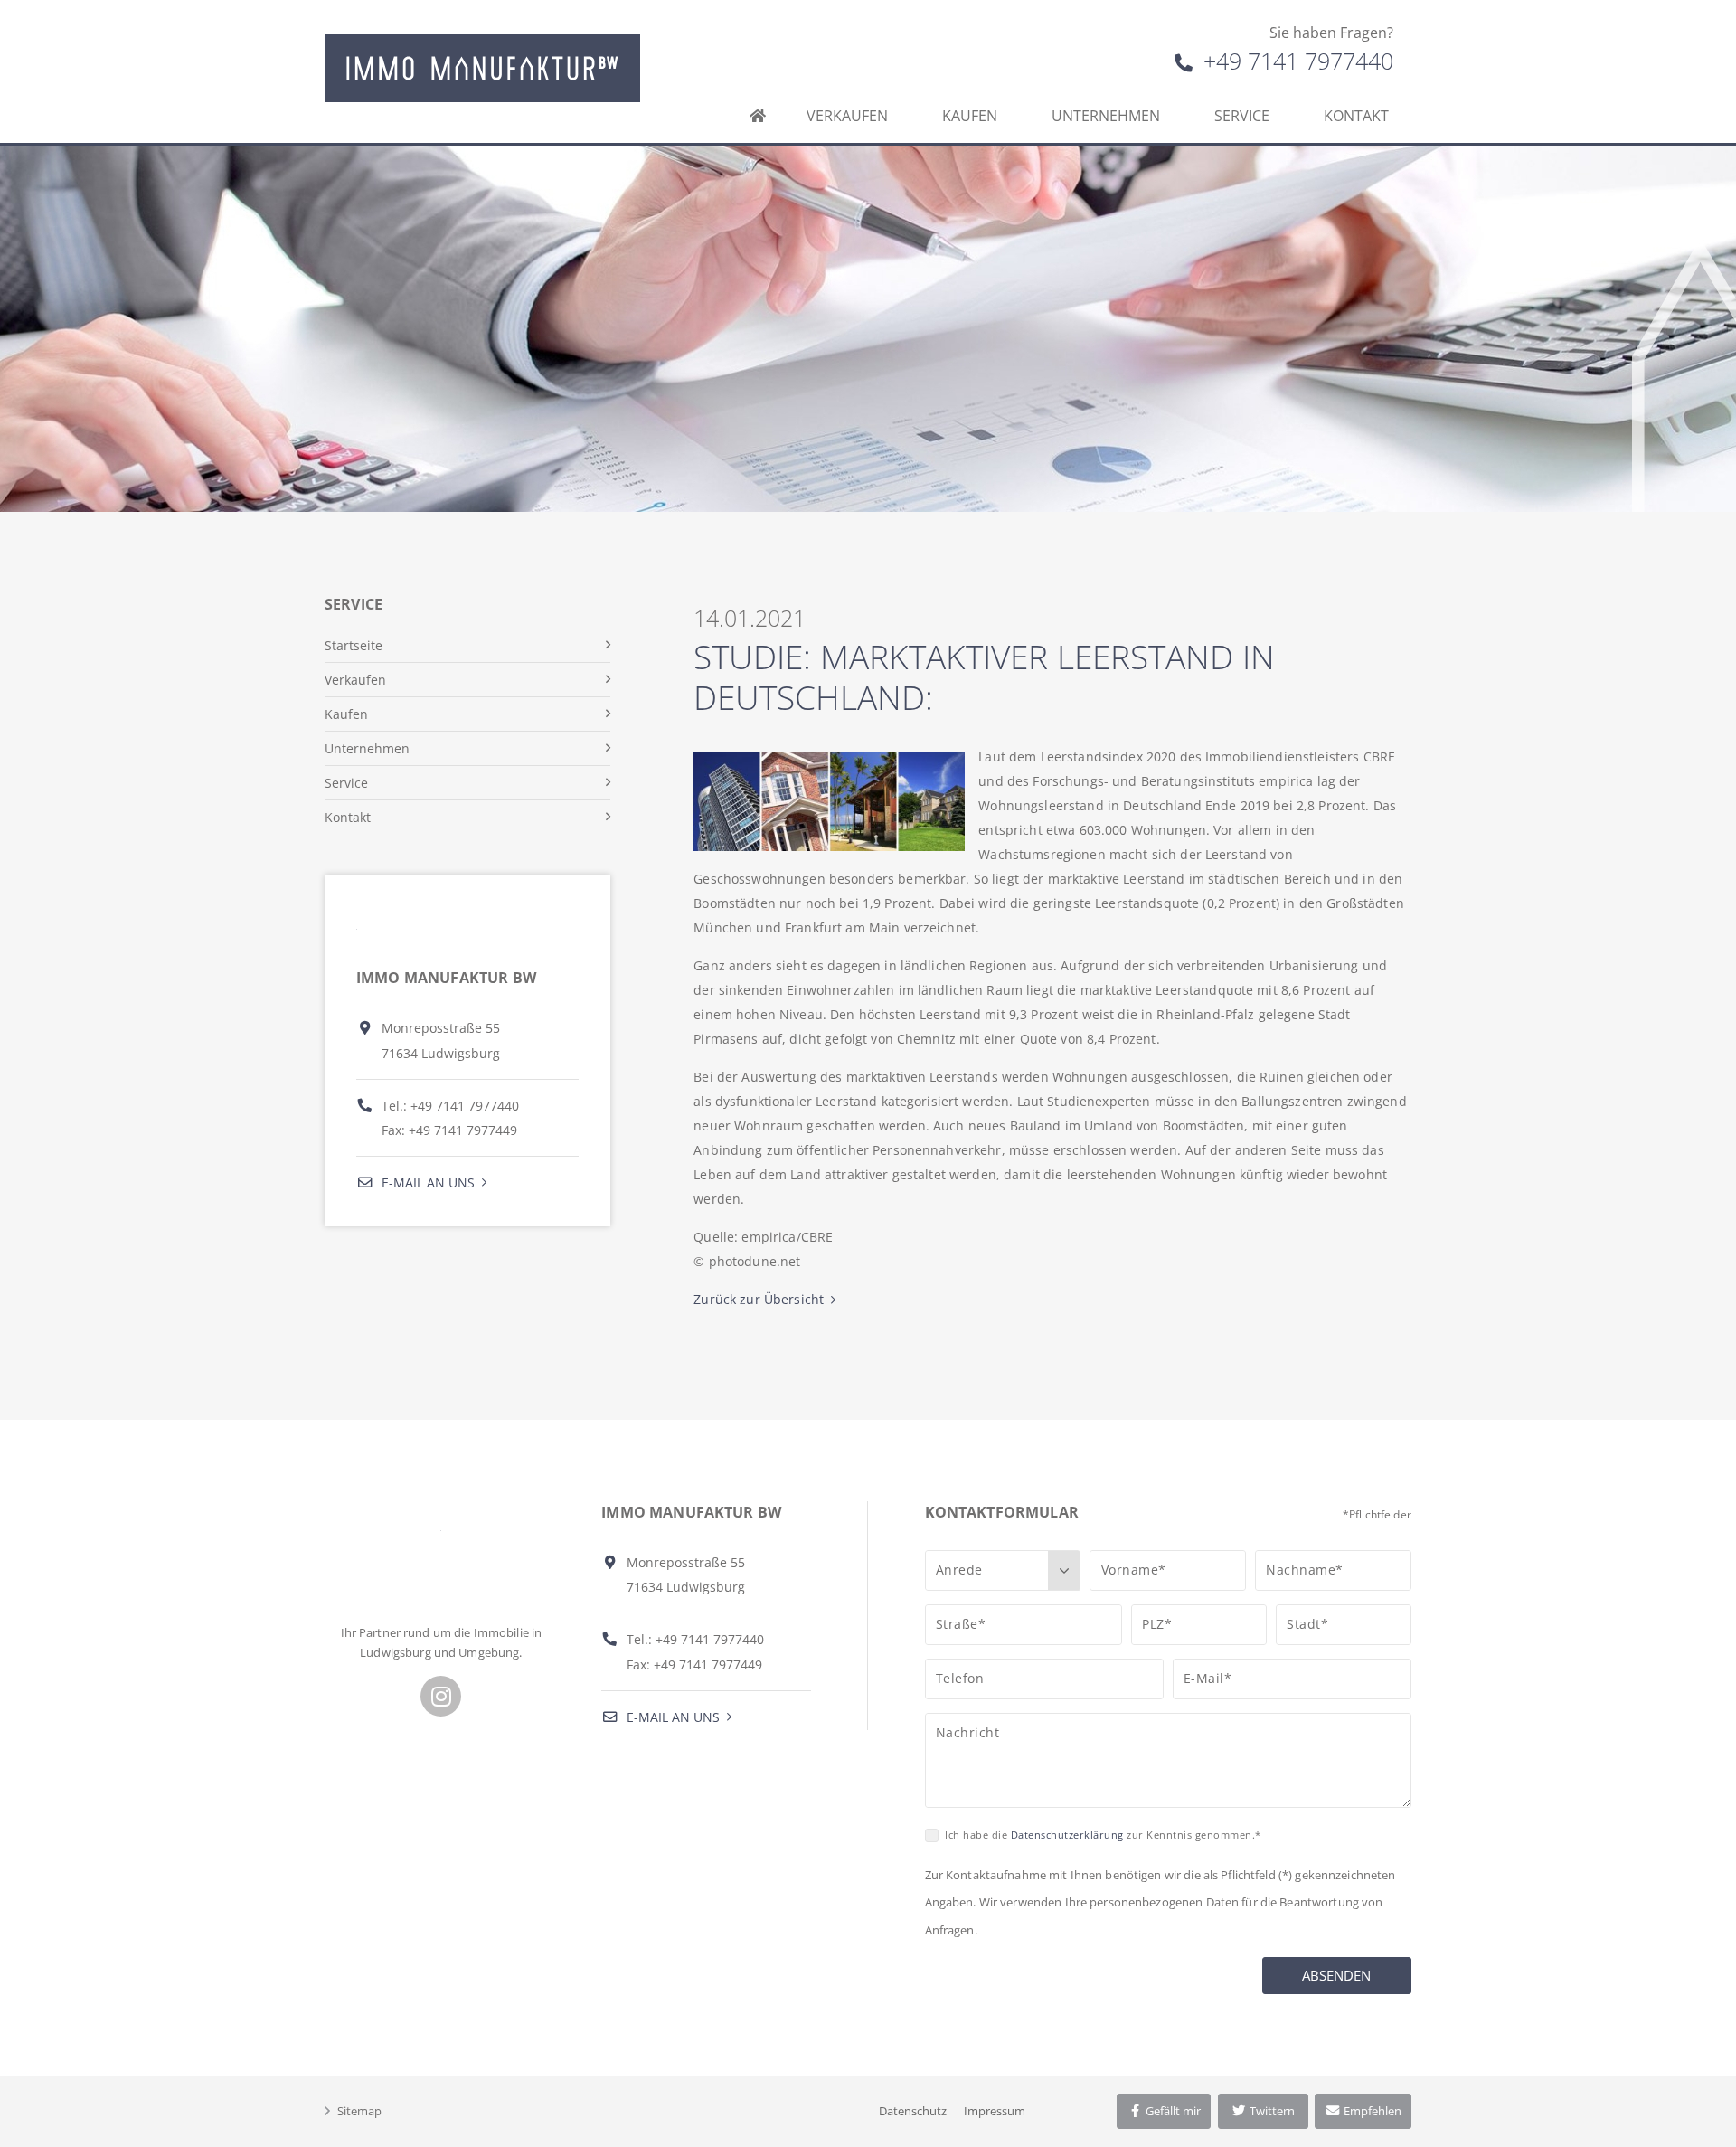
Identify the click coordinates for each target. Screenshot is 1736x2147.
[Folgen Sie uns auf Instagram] (441, 1696)
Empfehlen (1371, 2111)
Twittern (1271, 2111)
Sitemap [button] (359, 2111)
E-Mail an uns (426, 1182)
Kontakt (1356, 116)
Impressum (995, 2111)
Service (1242, 116)
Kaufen (970, 116)
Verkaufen (847, 116)
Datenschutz (913, 2111)
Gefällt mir (1172, 2111)
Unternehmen (1106, 116)
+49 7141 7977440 (1295, 61)
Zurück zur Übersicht (759, 1299)
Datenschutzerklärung (1067, 1835)
